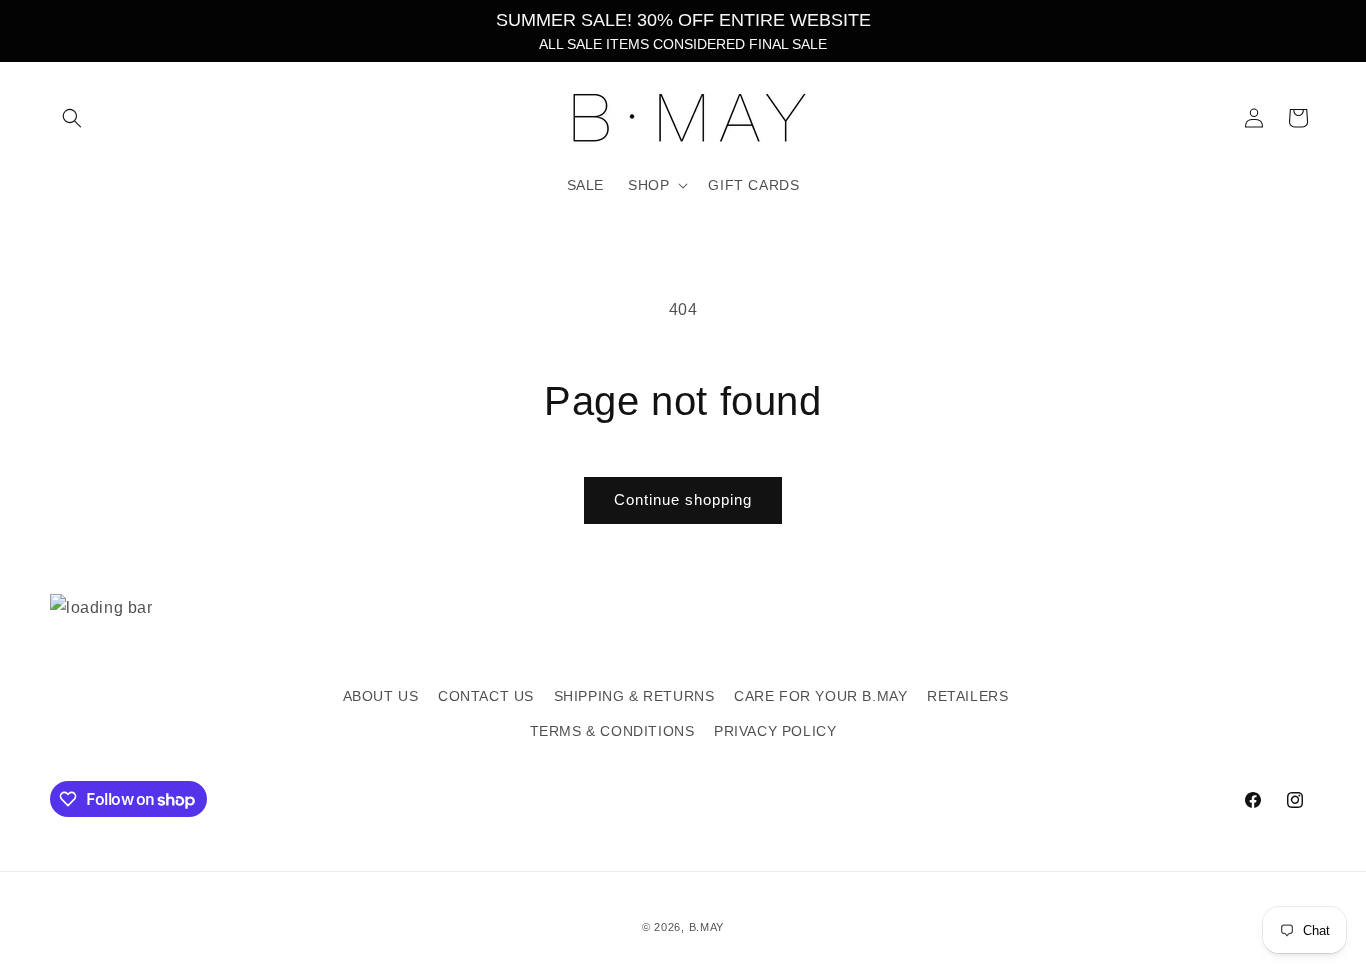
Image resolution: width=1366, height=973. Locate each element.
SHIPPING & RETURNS (634, 696)
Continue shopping (683, 499)
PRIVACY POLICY (775, 731)
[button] (72, 118)
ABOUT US (381, 696)
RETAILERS (967, 696)
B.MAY (707, 927)
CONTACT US (486, 696)
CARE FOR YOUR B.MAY (820, 696)
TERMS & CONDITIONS (612, 731)
